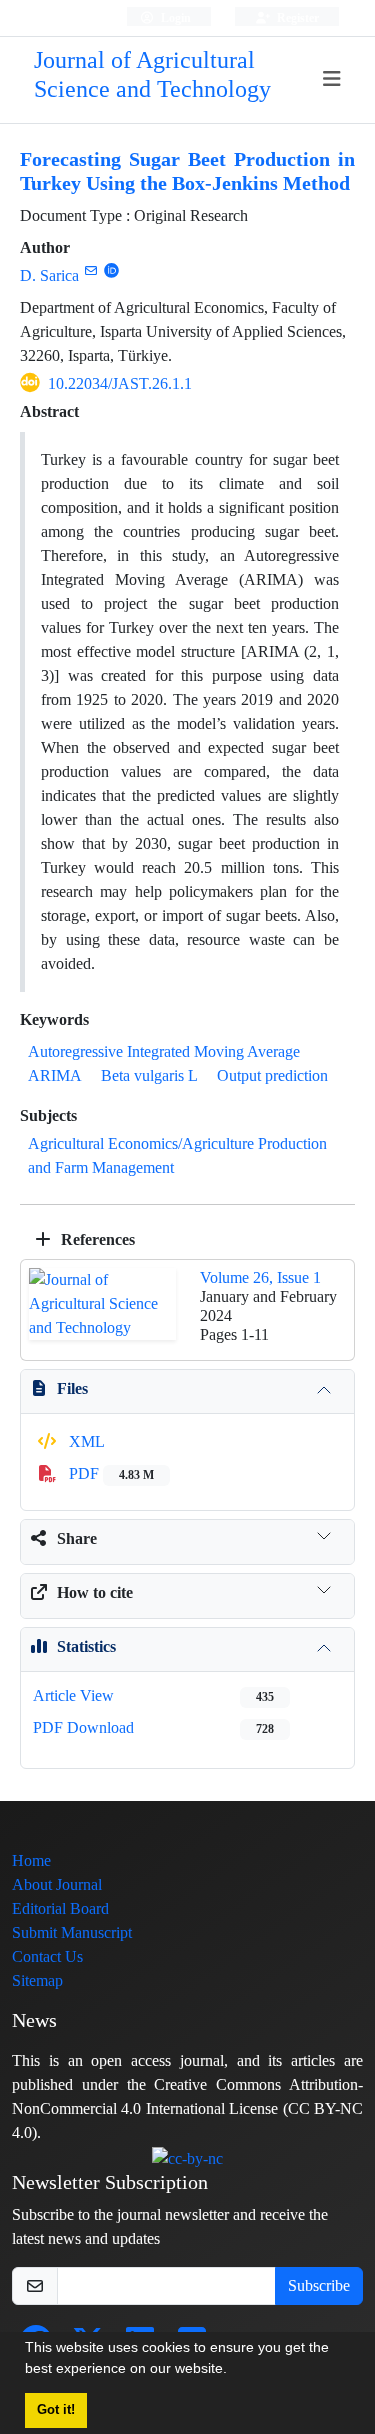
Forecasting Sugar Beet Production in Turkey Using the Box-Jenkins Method (187, 171)
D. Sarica (49, 275)
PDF (109, 1473)
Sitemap (37, 1980)
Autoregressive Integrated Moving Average (164, 1051)
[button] (234, 2371)
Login (174, 17)
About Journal (57, 1884)
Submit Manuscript (72, 1932)
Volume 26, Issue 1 (260, 1277)
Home (31, 1860)
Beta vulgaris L (149, 1075)
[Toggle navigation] (332, 79)
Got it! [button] (56, 2410)
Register (296, 17)
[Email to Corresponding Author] (90, 270)
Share (77, 1538)
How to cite (95, 1592)
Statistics (86, 1646)
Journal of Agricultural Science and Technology (152, 75)
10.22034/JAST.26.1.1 (120, 383)
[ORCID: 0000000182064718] (111, 270)
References (96, 1239)
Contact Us (47, 1956)
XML (85, 1441)
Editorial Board (60, 1908)
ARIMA (54, 1075)
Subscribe (319, 2285)
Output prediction (272, 1075)
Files (72, 1388)
